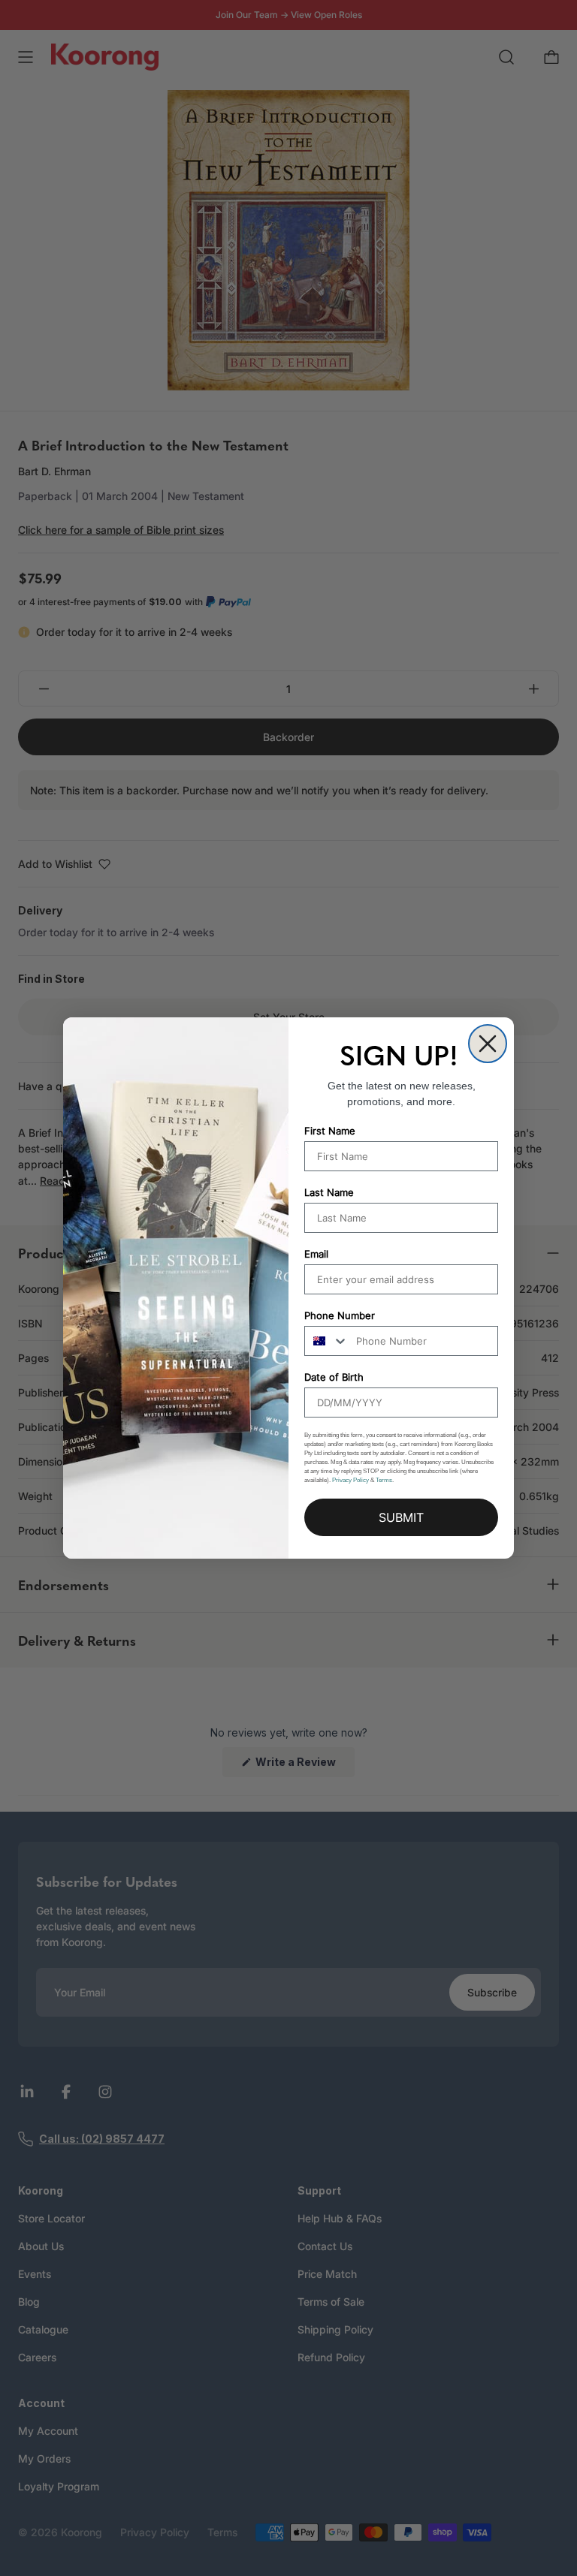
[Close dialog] (488, 1044)
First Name (330, 1131)
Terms (384, 1480)
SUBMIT (401, 1517)
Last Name (329, 1192)
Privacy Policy (350, 1480)
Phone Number (340, 1315)
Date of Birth (334, 1377)
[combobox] (327, 1341)
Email (316, 1254)
